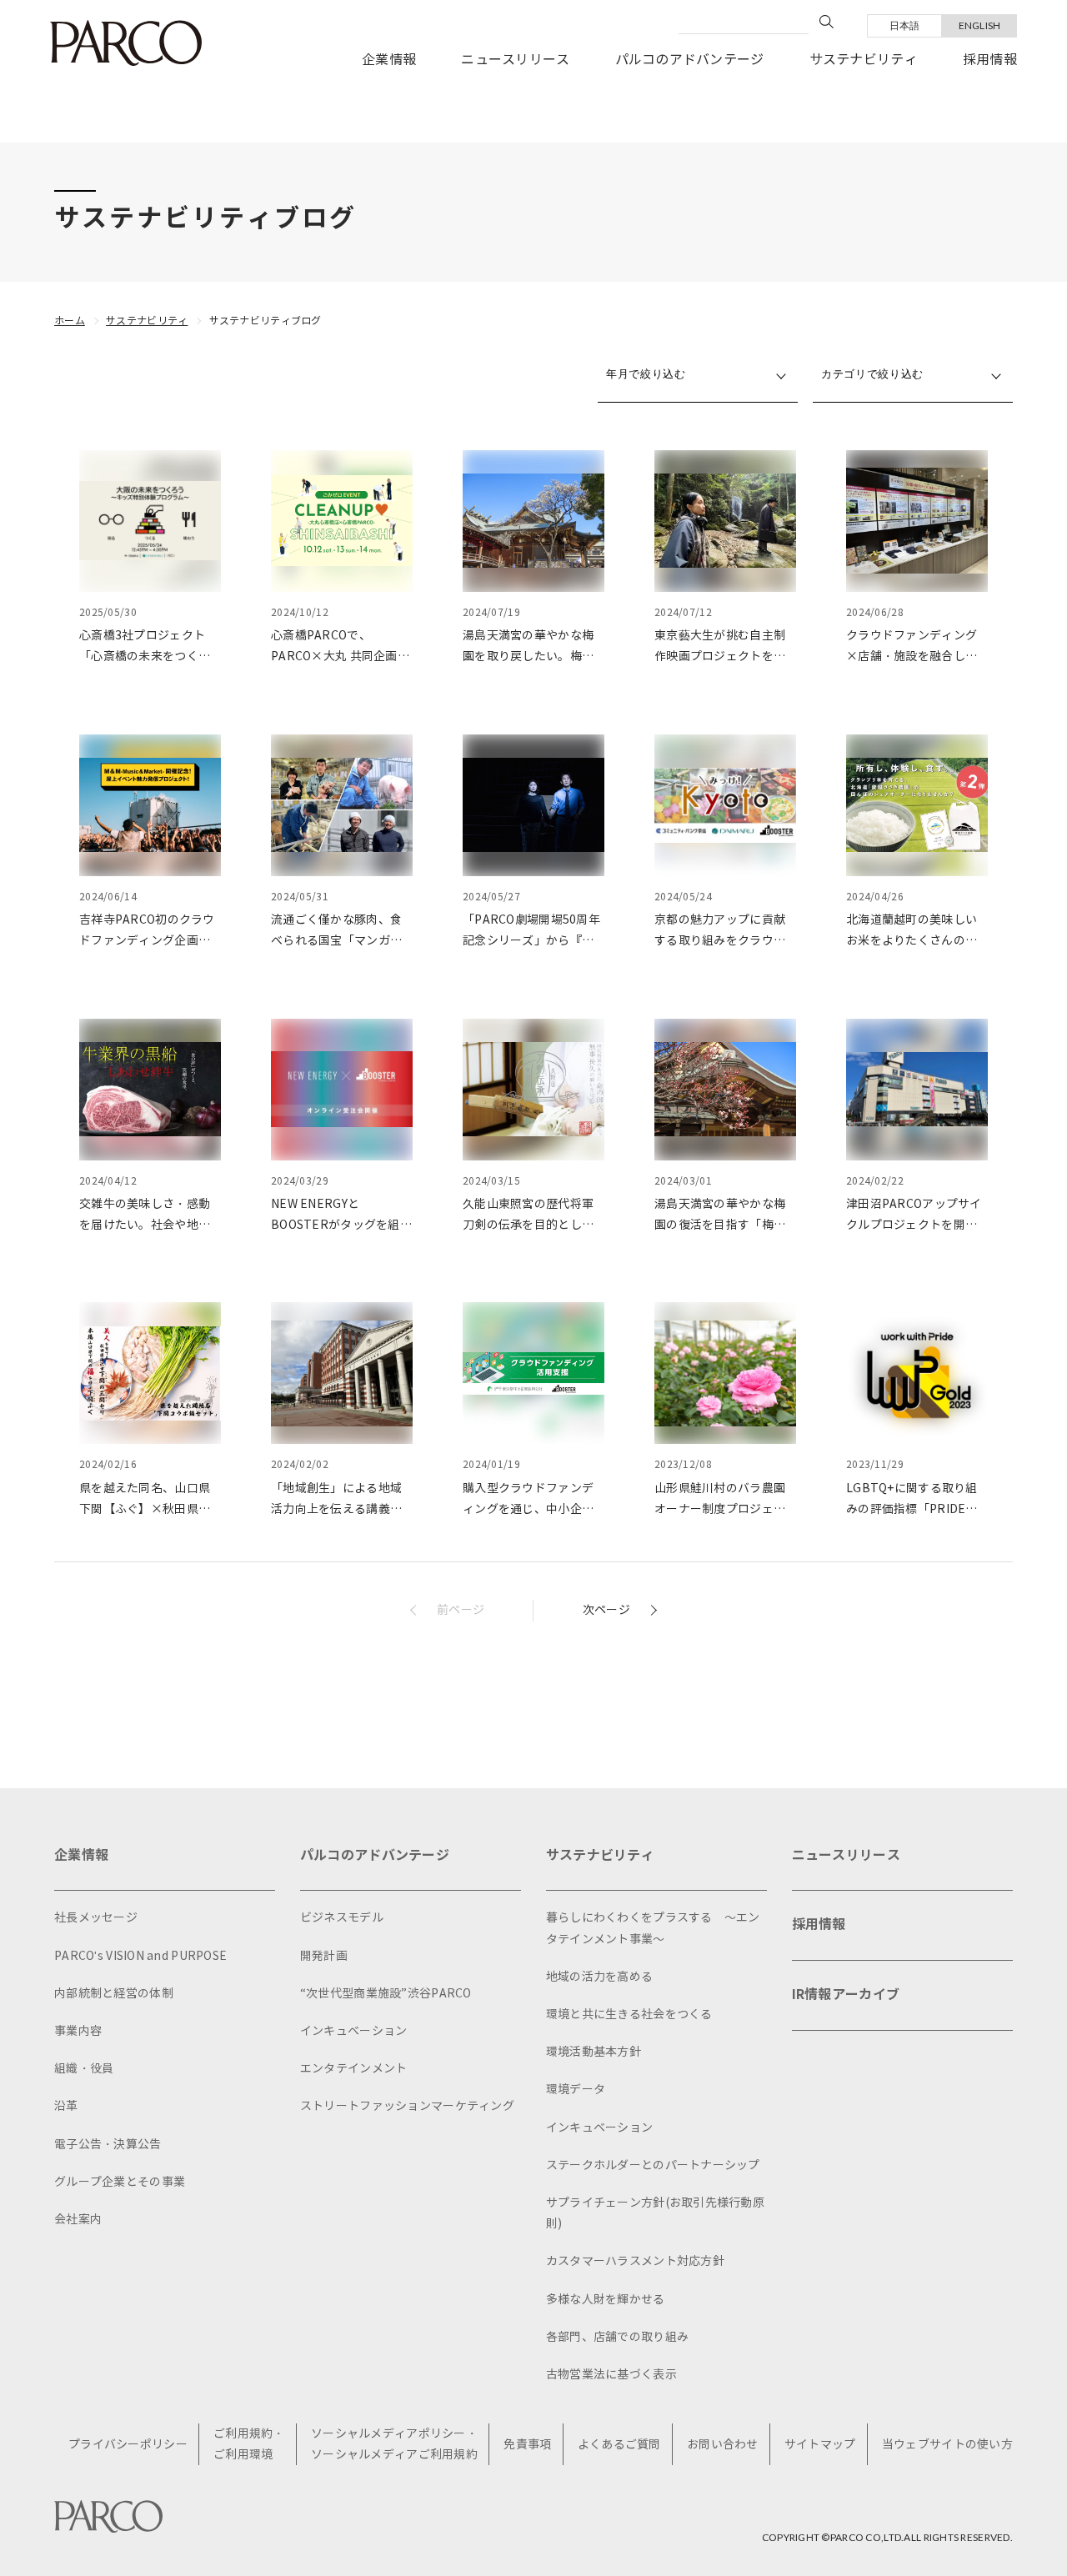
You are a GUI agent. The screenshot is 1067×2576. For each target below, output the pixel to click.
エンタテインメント (354, 2069)
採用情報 (990, 60)
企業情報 (389, 60)
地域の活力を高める (600, 1977)
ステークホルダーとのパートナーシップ (653, 2165)
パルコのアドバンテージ (690, 60)
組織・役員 (84, 2069)
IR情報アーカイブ (846, 1995)
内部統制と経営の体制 (114, 1994)
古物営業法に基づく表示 (611, 2375)
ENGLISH (980, 25)
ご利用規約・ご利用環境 (249, 2444)
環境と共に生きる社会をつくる (629, 2015)
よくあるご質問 (619, 2445)
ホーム (70, 321)
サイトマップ (820, 2445)
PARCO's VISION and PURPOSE (140, 1956)
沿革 (66, 2106)
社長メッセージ (96, 1918)
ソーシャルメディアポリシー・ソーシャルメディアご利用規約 (394, 2444)
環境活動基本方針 (594, 2052)
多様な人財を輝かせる (606, 2300)
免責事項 (527, 2445)
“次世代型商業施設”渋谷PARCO (386, 1994)
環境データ (576, 2090)
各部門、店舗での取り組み (617, 2337)
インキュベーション (354, 2031)
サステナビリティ (864, 60)
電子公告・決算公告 (108, 2145)
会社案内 (78, 2220)
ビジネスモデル (342, 1918)
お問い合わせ (723, 2445)
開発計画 (324, 1956)
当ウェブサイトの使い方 (947, 2445)
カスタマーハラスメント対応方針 (635, 2261)
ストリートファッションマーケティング (407, 2106)
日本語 (905, 25)
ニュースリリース (515, 60)
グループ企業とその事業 (120, 2182)
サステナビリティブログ (265, 321)
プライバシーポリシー (128, 2445)
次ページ (606, 1610)
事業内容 (78, 2031)
